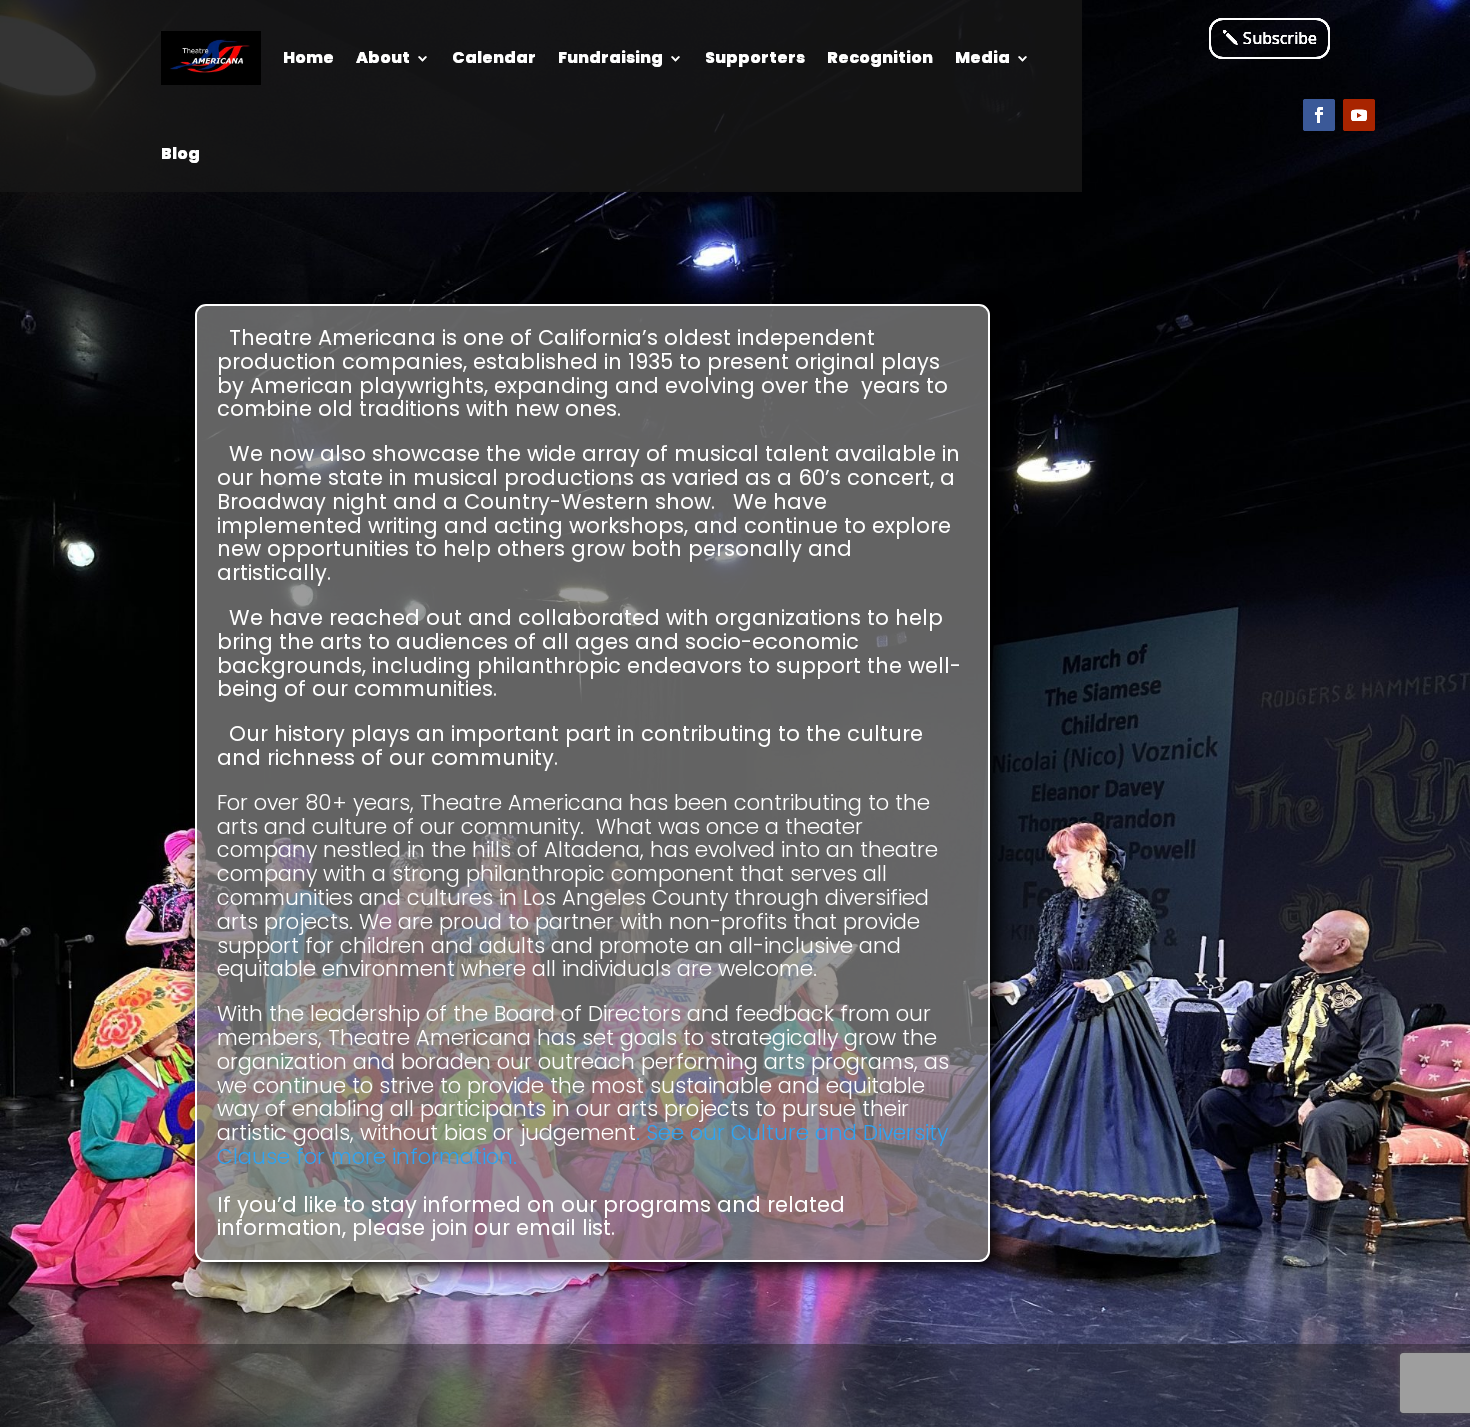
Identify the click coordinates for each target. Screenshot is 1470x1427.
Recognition (880, 57)
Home (308, 57)
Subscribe (1280, 38)
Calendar (494, 57)
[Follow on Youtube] (1359, 115)
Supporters (755, 57)
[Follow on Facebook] (1319, 115)
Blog (180, 153)
